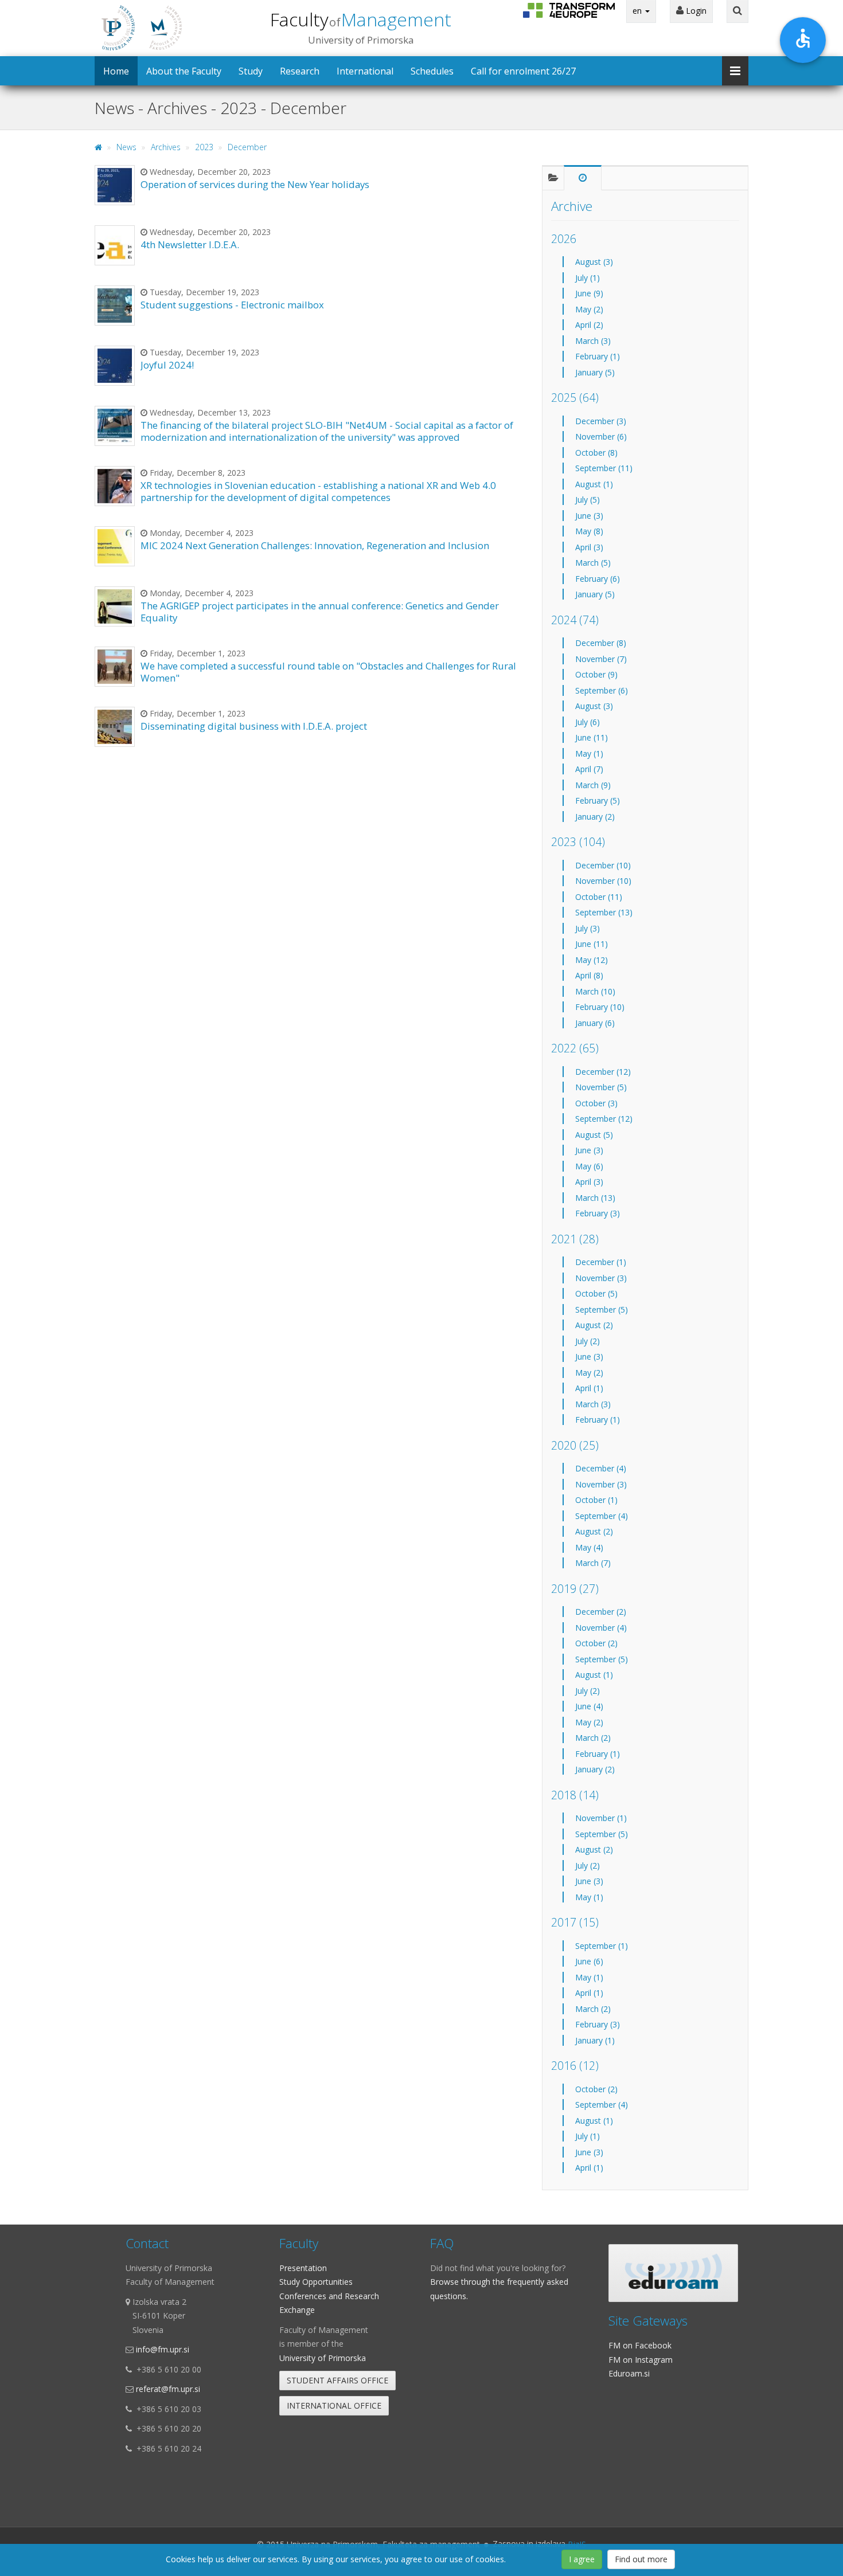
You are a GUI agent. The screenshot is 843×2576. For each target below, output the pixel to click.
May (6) (589, 1166)
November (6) (601, 436)
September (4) (602, 1516)
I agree (582, 2559)
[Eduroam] (673, 2273)
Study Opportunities (316, 2282)
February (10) (600, 1007)
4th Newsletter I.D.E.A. (190, 244)
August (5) (594, 1135)
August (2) (594, 1325)
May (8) (589, 531)
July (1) (588, 278)
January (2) (595, 817)
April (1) (589, 1388)
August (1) (594, 484)
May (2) (589, 309)
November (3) (601, 1278)
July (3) (588, 928)
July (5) (588, 500)
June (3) (589, 516)
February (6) (598, 579)
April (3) (589, 547)
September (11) (604, 468)
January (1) (595, 2040)
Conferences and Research (329, 2296)
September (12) (604, 1119)
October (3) (596, 1103)
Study (251, 71)
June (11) (592, 737)
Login (695, 11)
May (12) (592, 960)
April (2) (589, 325)
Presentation (303, 2268)
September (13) (604, 912)
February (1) (598, 356)
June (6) (589, 1961)
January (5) (595, 372)
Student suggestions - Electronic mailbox (232, 305)
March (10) (595, 991)
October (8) (596, 453)
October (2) (596, 1643)
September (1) (602, 1946)
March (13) (595, 1198)
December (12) (603, 1072)
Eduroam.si (629, 2373)
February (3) (598, 1213)
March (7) (593, 1563)
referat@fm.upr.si (168, 2389)
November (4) (601, 1628)
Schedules (432, 71)
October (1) (596, 1500)
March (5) (593, 563)
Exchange (297, 2310)
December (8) (601, 643)
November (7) (601, 659)
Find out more (641, 2559)
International (365, 71)
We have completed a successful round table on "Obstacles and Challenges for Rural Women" (328, 672)
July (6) (588, 722)
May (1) (589, 753)
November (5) (601, 1087)
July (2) (588, 1341)
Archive (572, 206)
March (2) (593, 1738)
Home (116, 71)
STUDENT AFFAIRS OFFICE (337, 2380)
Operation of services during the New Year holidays (255, 184)
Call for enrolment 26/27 (523, 71)
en (638, 11)
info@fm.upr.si (163, 2349)
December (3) (601, 421)
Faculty (361, 19)
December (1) (601, 1262)
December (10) (603, 865)
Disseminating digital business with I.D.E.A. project (254, 726)
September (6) (602, 690)
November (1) (601, 1818)
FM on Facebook (640, 2345)
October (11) (599, 897)
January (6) (595, 1023)
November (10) (603, 881)
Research (300, 71)
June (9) (589, 293)
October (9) (596, 674)
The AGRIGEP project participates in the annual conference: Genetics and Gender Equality (320, 611)
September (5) (602, 1309)
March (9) (593, 785)
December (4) (601, 1468)
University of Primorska (323, 2358)
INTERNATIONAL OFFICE (334, 2405)
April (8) (589, 975)
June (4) (589, 1706)
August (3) (594, 262)
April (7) (589, 769)
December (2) (601, 1612)
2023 (204, 147)
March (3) (593, 341)
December (247, 147)
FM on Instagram (641, 2360)
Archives (166, 147)
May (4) (589, 1547)
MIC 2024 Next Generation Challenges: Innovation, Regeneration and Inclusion (315, 545)
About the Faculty (184, 71)
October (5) (596, 1293)
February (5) (598, 800)
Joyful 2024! (167, 365)
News (126, 147)
